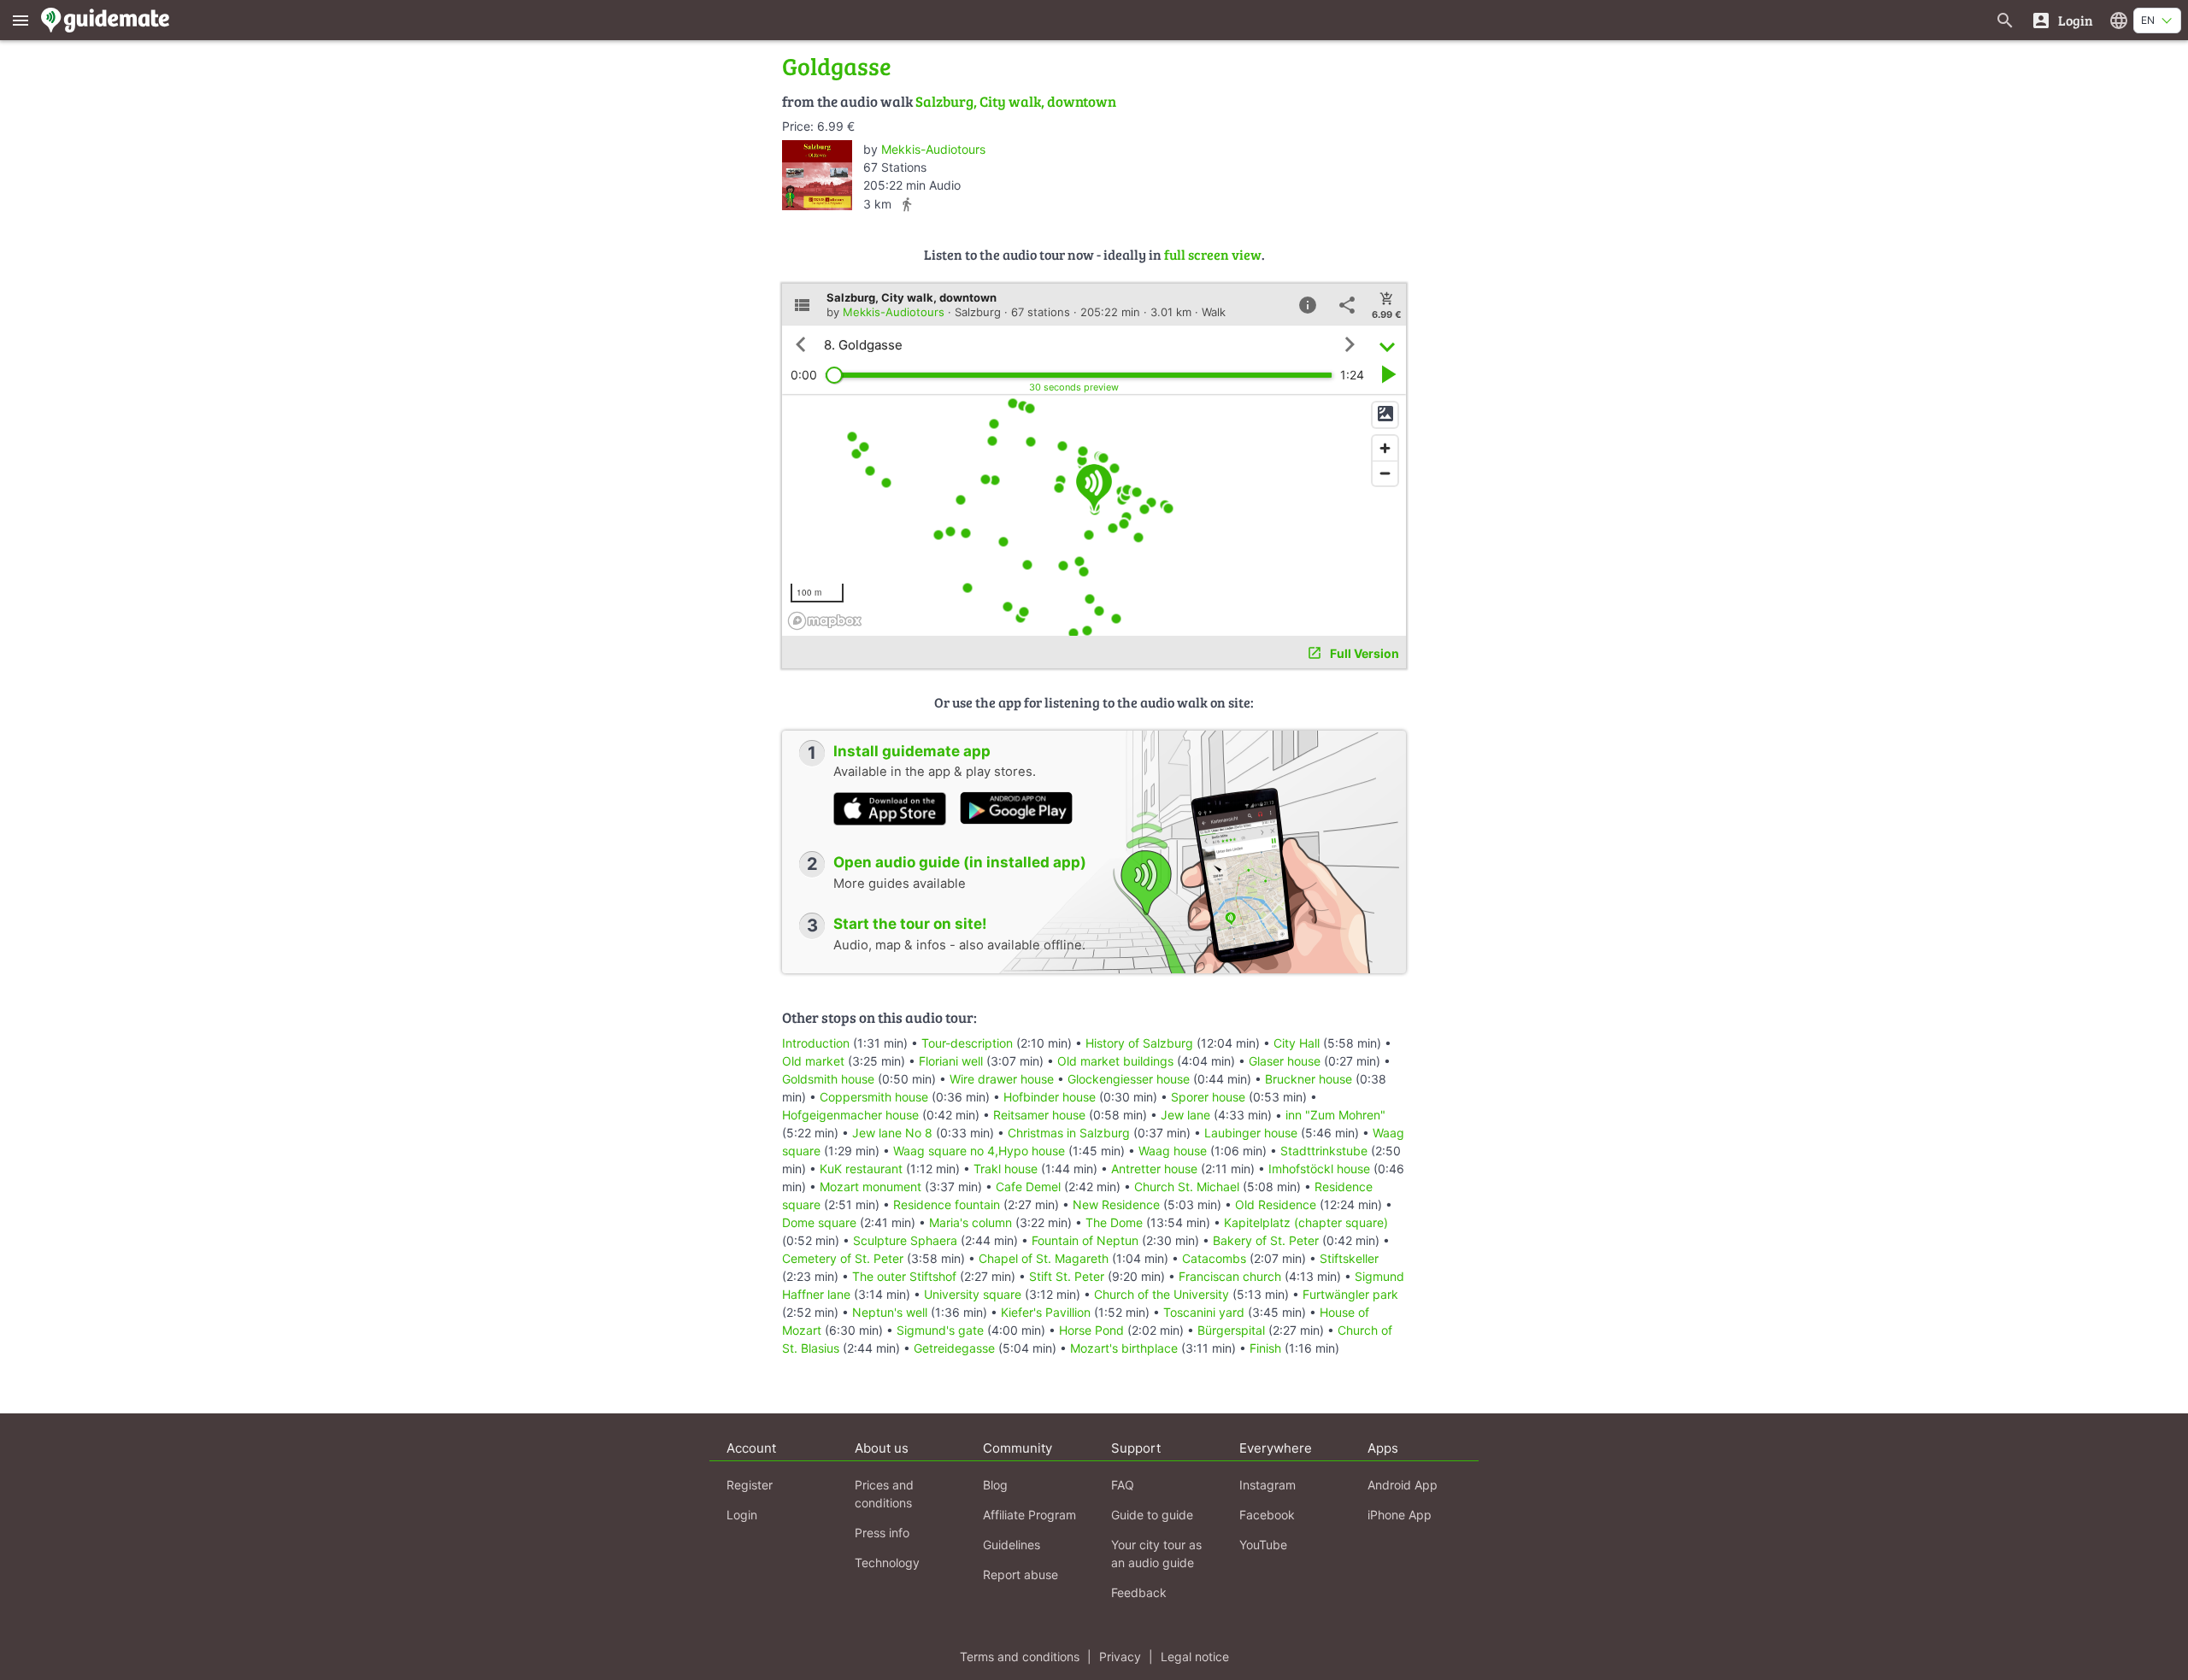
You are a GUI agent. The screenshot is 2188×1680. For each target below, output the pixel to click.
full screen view (1213, 254)
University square (973, 1294)
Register (750, 1485)
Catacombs (1214, 1258)
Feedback (1139, 1592)
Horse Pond (1091, 1330)
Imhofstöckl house (1319, 1169)
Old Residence (1276, 1204)
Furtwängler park (1350, 1294)
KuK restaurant (861, 1169)
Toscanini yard (1204, 1312)
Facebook (1267, 1515)
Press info (882, 1533)
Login (742, 1515)
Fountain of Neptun (1085, 1240)
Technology (887, 1563)
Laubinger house (1251, 1133)
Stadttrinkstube (1324, 1151)
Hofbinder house (1050, 1097)
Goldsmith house (828, 1079)
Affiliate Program (1029, 1515)
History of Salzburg (1139, 1043)
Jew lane (1185, 1115)
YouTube (1263, 1545)
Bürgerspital (1231, 1330)
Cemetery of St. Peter (843, 1258)
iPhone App (1400, 1515)
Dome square (819, 1222)
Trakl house (1006, 1169)
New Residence (1116, 1204)
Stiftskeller (1349, 1258)
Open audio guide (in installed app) (960, 862)
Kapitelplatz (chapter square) (1306, 1222)
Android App (1403, 1485)
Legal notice (1195, 1657)
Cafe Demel (1028, 1187)
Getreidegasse (954, 1348)
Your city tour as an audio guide (1156, 1554)
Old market (813, 1061)
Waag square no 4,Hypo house (979, 1151)
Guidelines (1012, 1545)
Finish (1265, 1348)
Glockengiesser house (1129, 1079)
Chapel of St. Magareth (1044, 1258)
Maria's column (970, 1222)
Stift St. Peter (1067, 1276)
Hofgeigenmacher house (850, 1115)
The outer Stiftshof (904, 1276)
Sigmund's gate (940, 1330)
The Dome (1114, 1222)
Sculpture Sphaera (905, 1240)
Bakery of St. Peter (1266, 1240)
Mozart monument (870, 1187)
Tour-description (967, 1043)
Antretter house (1154, 1169)
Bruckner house (1309, 1079)
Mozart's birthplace (1124, 1348)
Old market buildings (1115, 1061)
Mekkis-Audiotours (933, 149)
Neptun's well (890, 1312)
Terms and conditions (1020, 1657)
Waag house (1173, 1151)
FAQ (1123, 1485)
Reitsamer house (1039, 1115)
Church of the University (1162, 1294)
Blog (995, 1485)
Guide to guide (1152, 1515)
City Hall (1297, 1043)
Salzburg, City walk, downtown (1016, 101)
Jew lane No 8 (892, 1133)
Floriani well (951, 1061)
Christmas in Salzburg (1069, 1133)
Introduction (818, 1043)
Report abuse (1020, 1574)
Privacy (1120, 1657)
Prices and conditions (884, 1494)
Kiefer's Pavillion (1046, 1312)
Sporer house (1208, 1097)
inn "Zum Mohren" (1335, 1115)
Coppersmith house (874, 1097)
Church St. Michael (1187, 1187)
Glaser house (1285, 1061)
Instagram (1268, 1485)
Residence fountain (947, 1204)
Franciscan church (1230, 1276)
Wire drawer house (1002, 1079)
